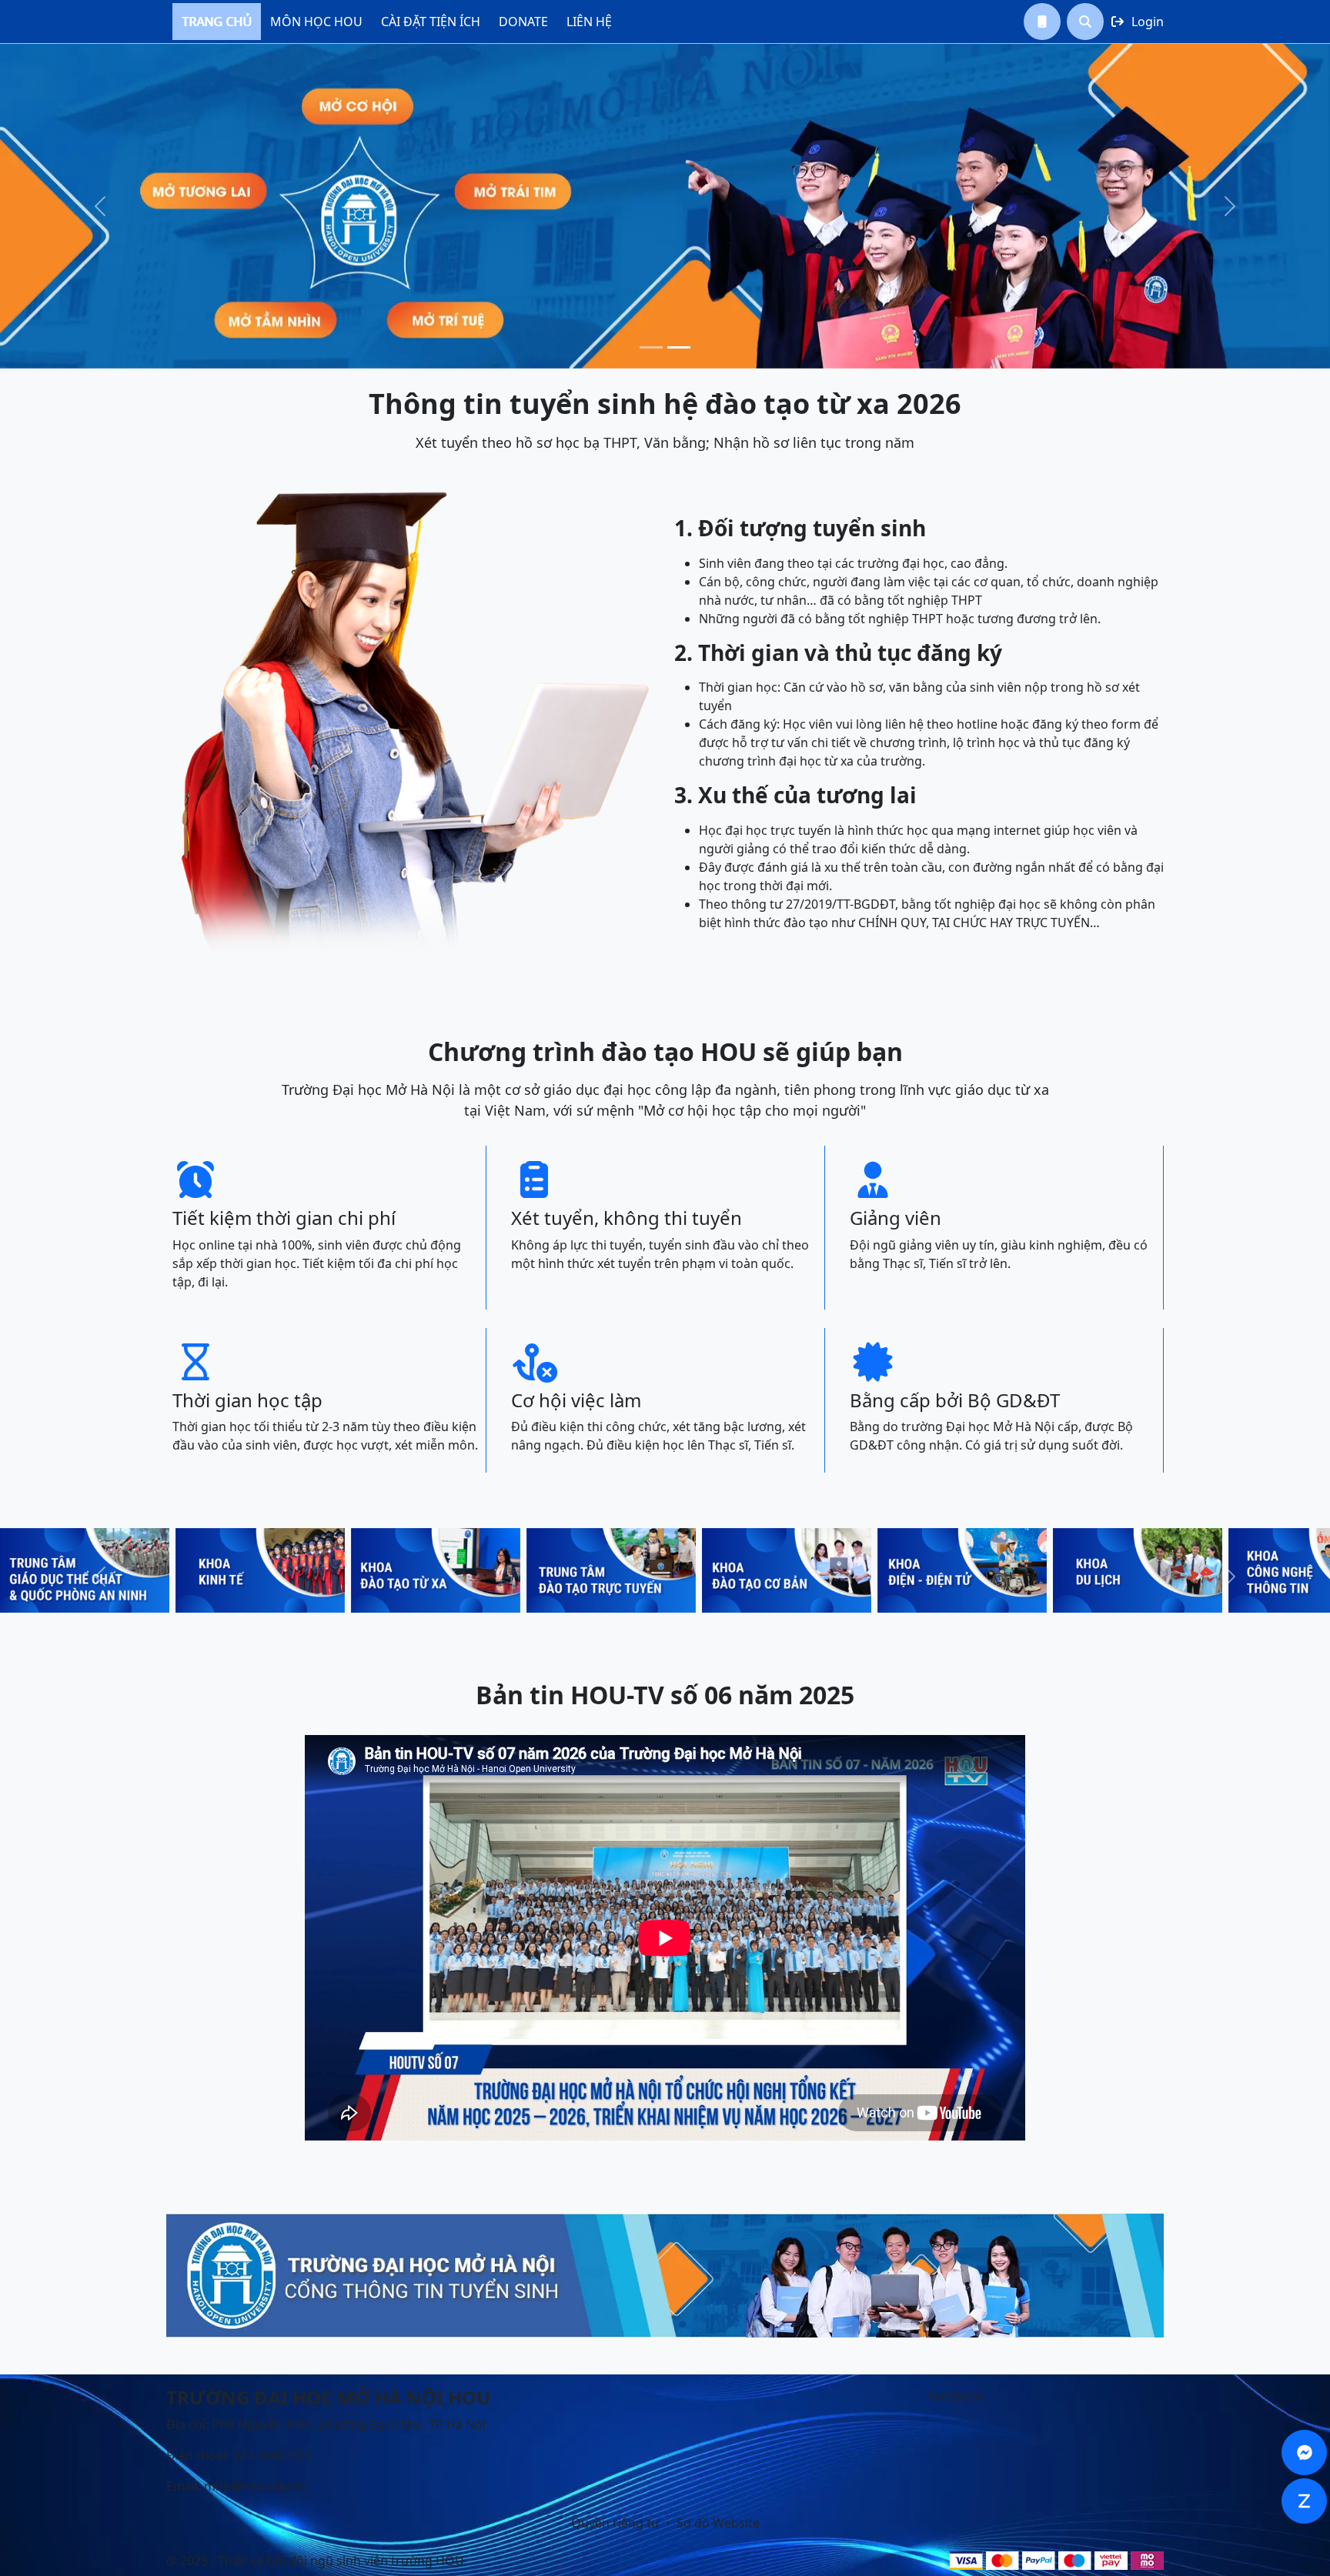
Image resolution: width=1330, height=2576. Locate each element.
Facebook (956, 2396)
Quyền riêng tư (615, 2523)
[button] (1042, 22)
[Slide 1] (679, 347)
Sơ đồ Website (718, 2523)
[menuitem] (217, 22)
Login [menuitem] (1138, 22)
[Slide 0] (651, 347)
